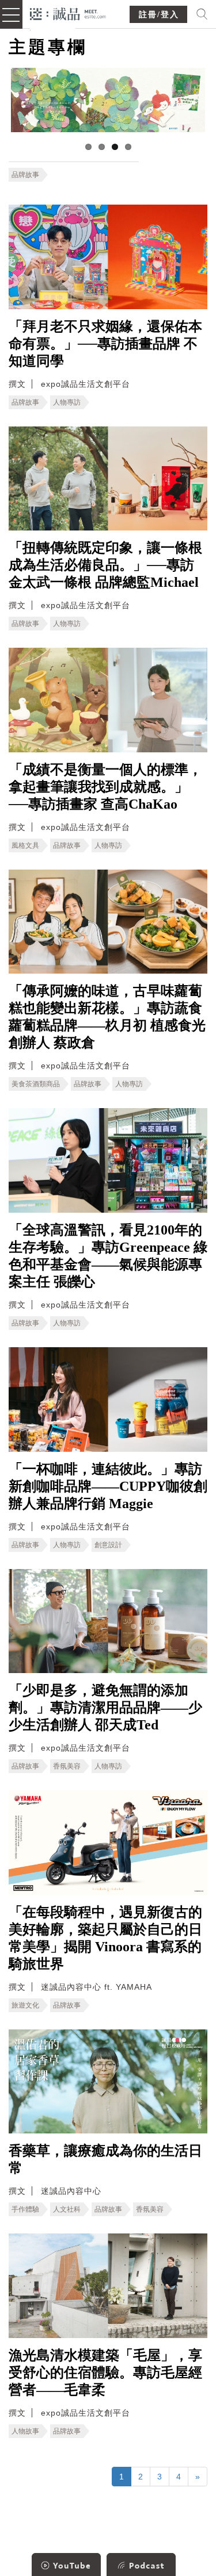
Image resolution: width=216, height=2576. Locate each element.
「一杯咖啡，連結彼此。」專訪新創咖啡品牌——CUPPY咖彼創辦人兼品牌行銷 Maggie (108, 1486)
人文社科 (67, 2209)
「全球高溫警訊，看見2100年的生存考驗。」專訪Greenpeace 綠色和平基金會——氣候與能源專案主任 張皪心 (108, 1256)
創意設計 (108, 1545)
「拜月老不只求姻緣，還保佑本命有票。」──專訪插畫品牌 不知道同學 (105, 344)
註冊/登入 (159, 15)
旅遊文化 (25, 2005)
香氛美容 (67, 1766)
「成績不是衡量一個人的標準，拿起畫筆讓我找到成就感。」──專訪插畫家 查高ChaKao (105, 787)
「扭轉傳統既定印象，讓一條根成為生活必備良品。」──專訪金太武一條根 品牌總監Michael (105, 565)
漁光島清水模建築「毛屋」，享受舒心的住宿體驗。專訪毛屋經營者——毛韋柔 (105, 2373)
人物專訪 (67, 402)
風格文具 (25, 845)
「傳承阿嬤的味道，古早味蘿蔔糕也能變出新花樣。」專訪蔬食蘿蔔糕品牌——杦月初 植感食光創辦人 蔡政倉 (107, 1017)
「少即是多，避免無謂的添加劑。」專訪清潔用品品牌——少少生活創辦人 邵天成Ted (105, 1708)
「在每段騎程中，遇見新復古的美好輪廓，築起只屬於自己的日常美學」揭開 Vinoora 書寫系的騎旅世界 (105, 1938)
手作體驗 (25, 2209)
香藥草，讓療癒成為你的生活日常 (105, 2159)
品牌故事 (25, 175)
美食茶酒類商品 (36, 1084)
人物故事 (25, 2431)
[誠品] (68, 13)
